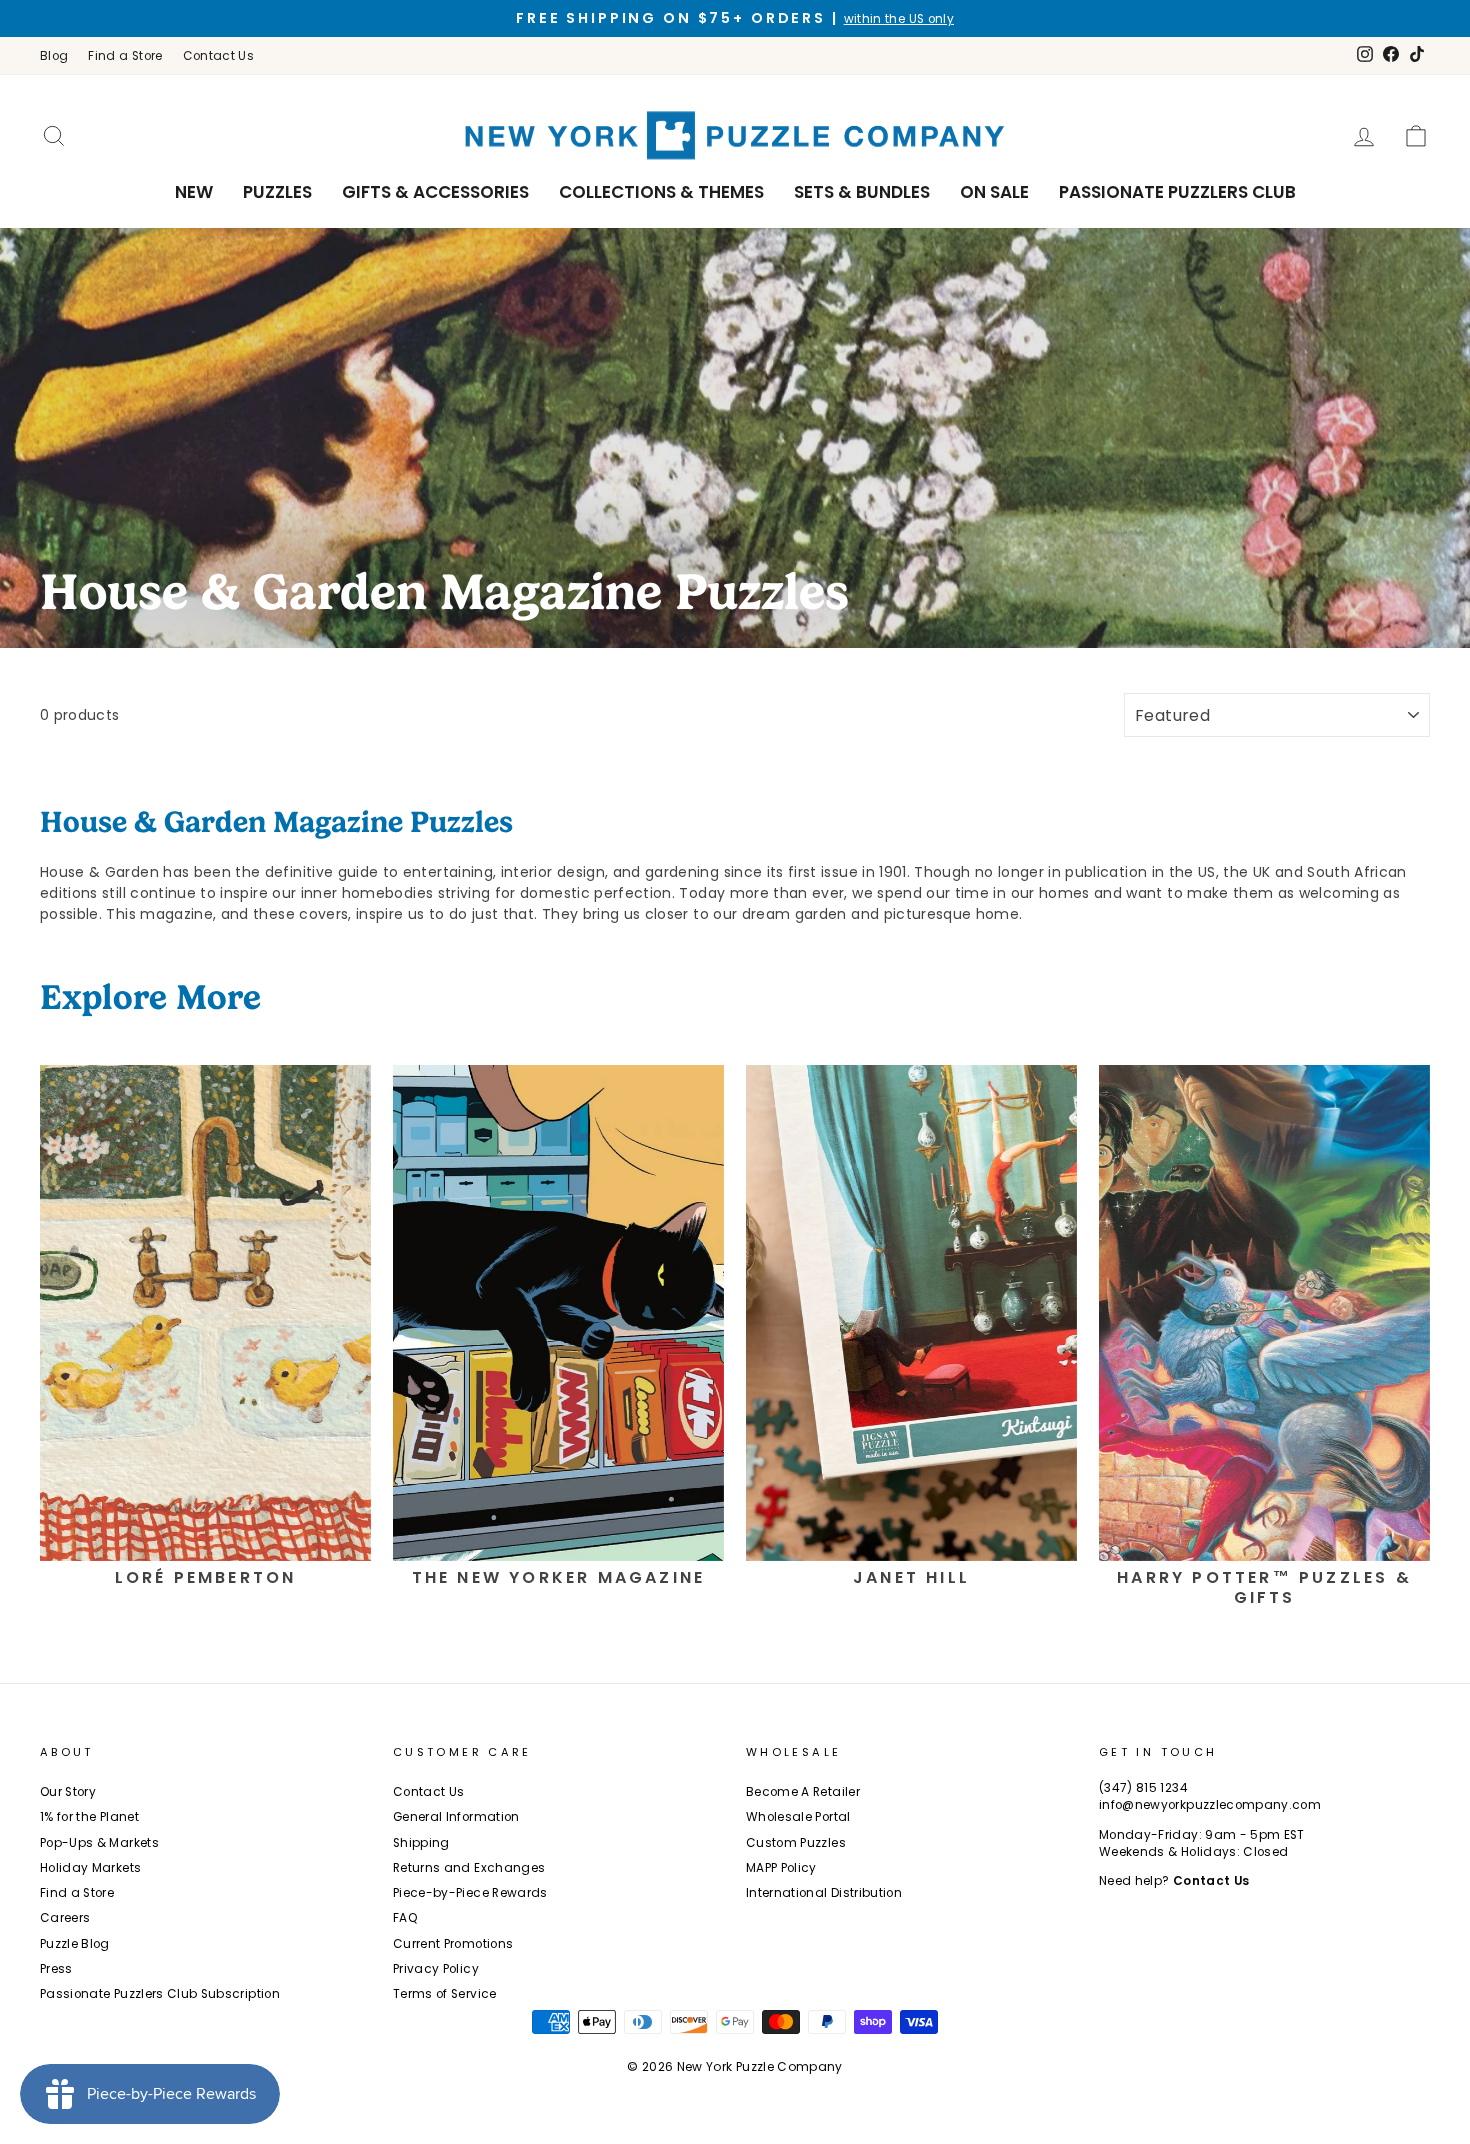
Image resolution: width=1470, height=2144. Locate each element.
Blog (54, 56)
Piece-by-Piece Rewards (470, 1893)
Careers (65, 1918)
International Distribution (824, 1893)
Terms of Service (445, 1994)
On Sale (994, 192)
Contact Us (219, 56)
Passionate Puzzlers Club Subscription (160, 1994)
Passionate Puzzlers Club (1177, 192)
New (194, 192)
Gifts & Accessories (435, 192)
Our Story (68, 1792)
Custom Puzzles (796, 1843)
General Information (456, 1817)
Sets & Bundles (862, 192)
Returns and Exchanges (469, 1868)
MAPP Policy (781, 1868)
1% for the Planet (89, 1817)
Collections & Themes (661, 192)
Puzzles (277, 192)
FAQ (405, 1918)
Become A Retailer (803, 1792)
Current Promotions (453, 1944)
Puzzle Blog (75, 1944)
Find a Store (125, 56)
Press (56, 1969)
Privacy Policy (436, 1969)
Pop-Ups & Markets (99, 1843)
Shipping (421, 1843)
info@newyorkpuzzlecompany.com (1210, 1805)
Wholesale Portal (798, 1817)
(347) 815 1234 (1143, 1788)
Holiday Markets (90, 1868)
